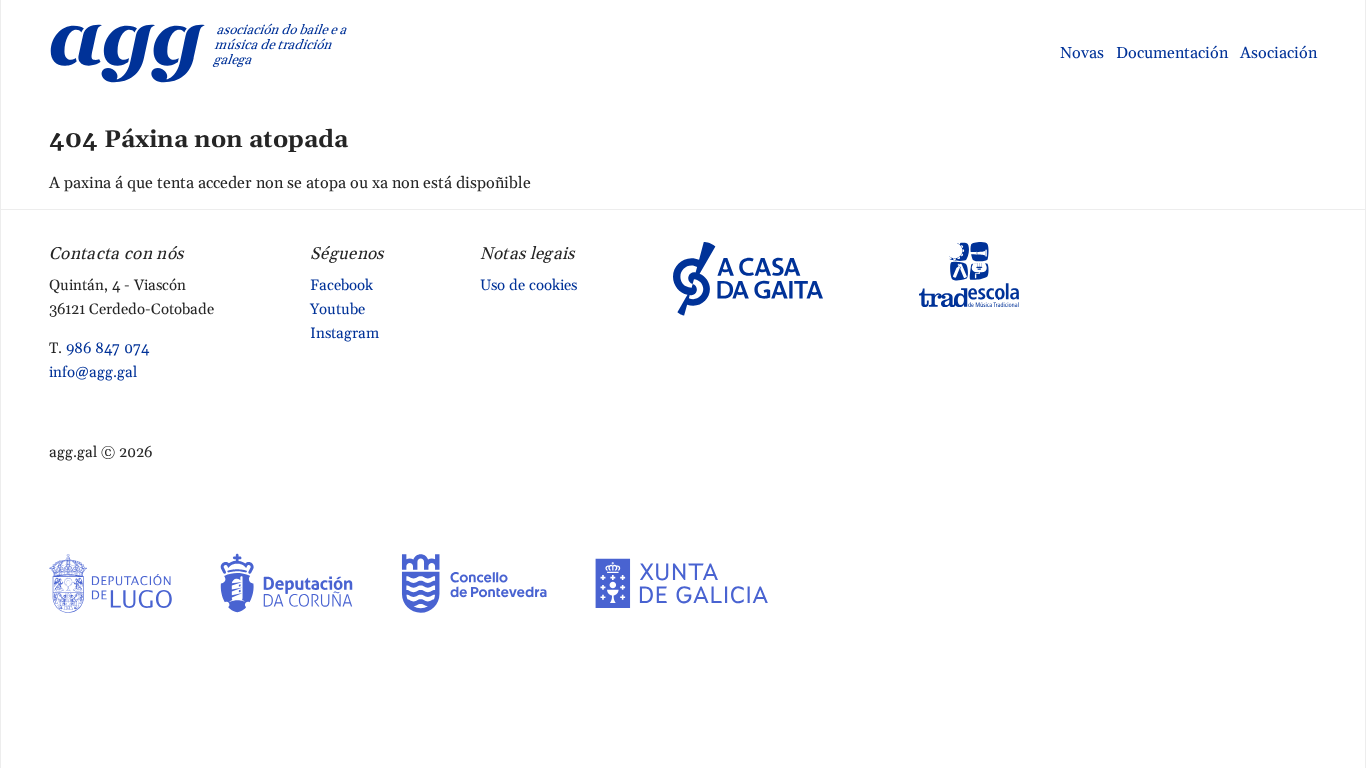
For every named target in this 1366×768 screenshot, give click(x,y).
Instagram (344, 333)
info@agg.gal (93, 372)
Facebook (341, 285)
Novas (1082, 53)
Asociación (1278, 53)
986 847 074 (107, 348)
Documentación (1172, 53)
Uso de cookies (528, 285)
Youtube (337, 309)
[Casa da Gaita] (748, 278)
